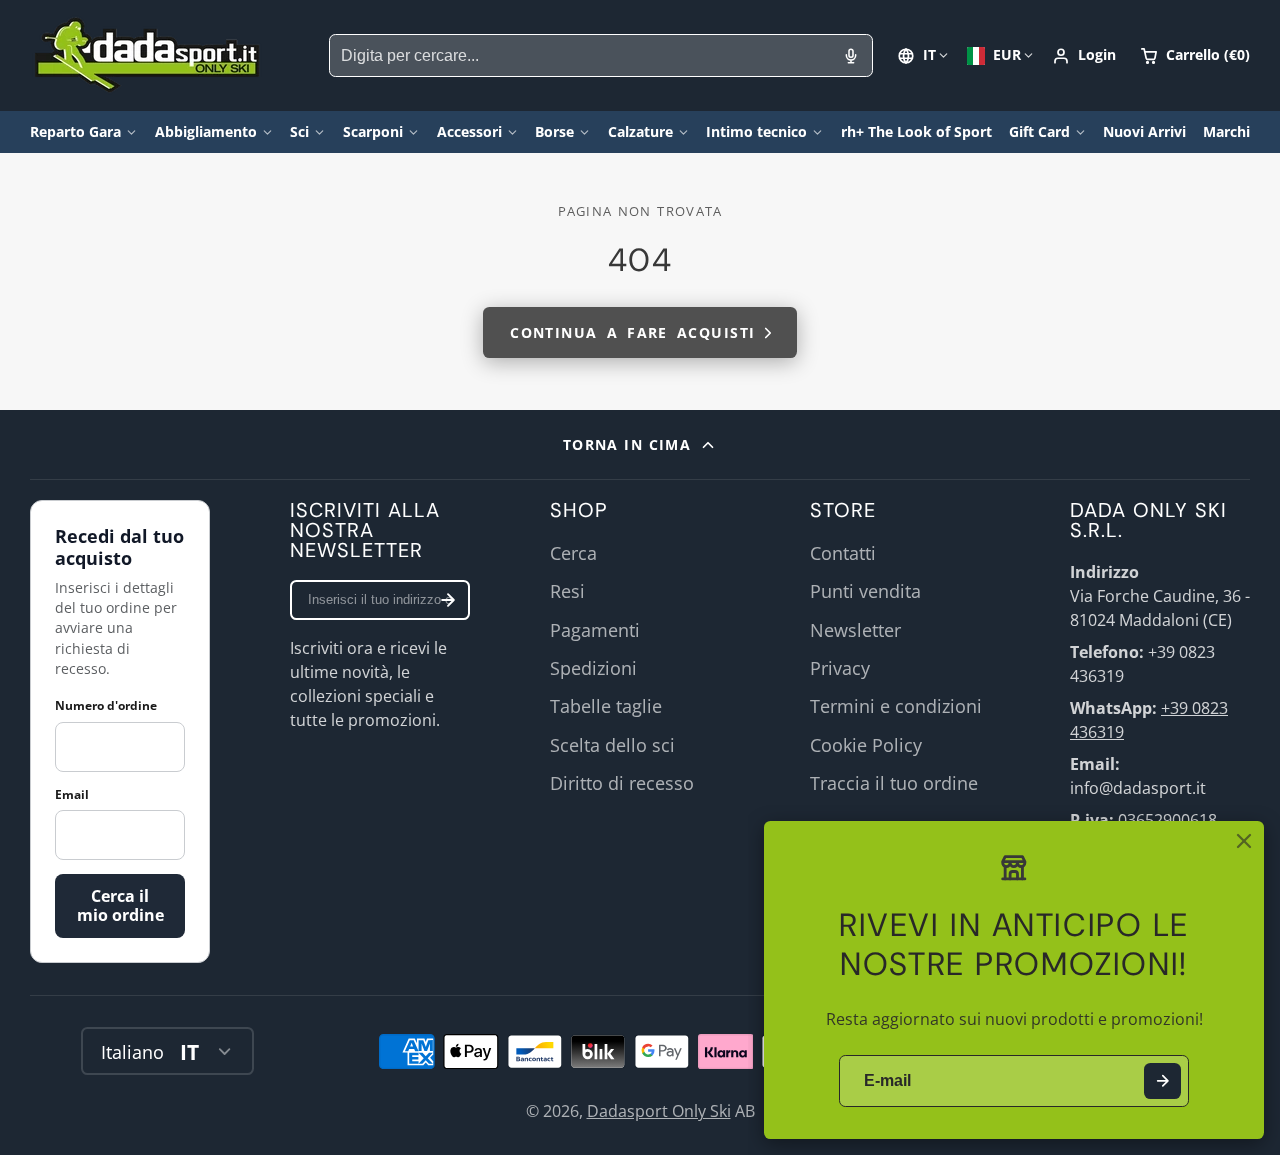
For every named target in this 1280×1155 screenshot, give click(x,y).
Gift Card (1039, 131)
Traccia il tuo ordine (894, 783)
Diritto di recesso (622, 783)
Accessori (469, 131)
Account (1084, 56)
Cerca (573, 553)
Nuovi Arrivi (1144, 131)
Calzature (640, 131)
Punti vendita (865, 591)
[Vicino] (1244, 841)
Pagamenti (595, 630)
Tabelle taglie (606, 706)
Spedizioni (593, 668)
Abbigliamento (206, 131)
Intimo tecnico (756, 131)
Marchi (1226, 131)
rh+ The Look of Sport (916, 131)
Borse (554, 131)
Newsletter (855, 630)
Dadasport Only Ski (659, 1111)
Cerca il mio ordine (120, 905)
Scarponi (373, 131)
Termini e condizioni (896, 706)
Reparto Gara (75, 131)
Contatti (843, 553)
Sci (299, 131)
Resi (567, 591)
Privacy (840, 668)
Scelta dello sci (612, 745)
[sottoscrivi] (448, 600)
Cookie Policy (866, 745)
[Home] (147, 55)
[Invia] (1162, 1081)
